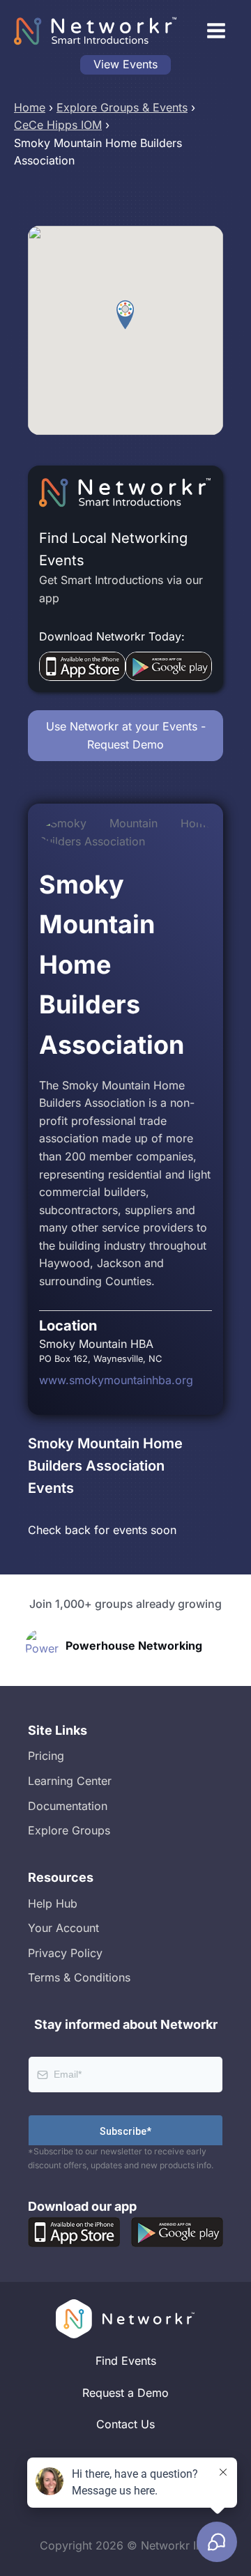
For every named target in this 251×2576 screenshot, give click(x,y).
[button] (125, 315)
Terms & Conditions (79, 1977)
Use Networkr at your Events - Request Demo (126, 735)
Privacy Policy (65, 1953)
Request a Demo (125, 2393)
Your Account (63, 1928)
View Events (125, 64)
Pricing (46, 1756)
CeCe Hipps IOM (58, 125)
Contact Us (125, 2424)
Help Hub (53, 1903)
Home (30, 107)
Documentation (68, 1806)
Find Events (126, 2361)
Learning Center (70, 1781)
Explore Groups (69, 1830)
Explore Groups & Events (122, 107)
